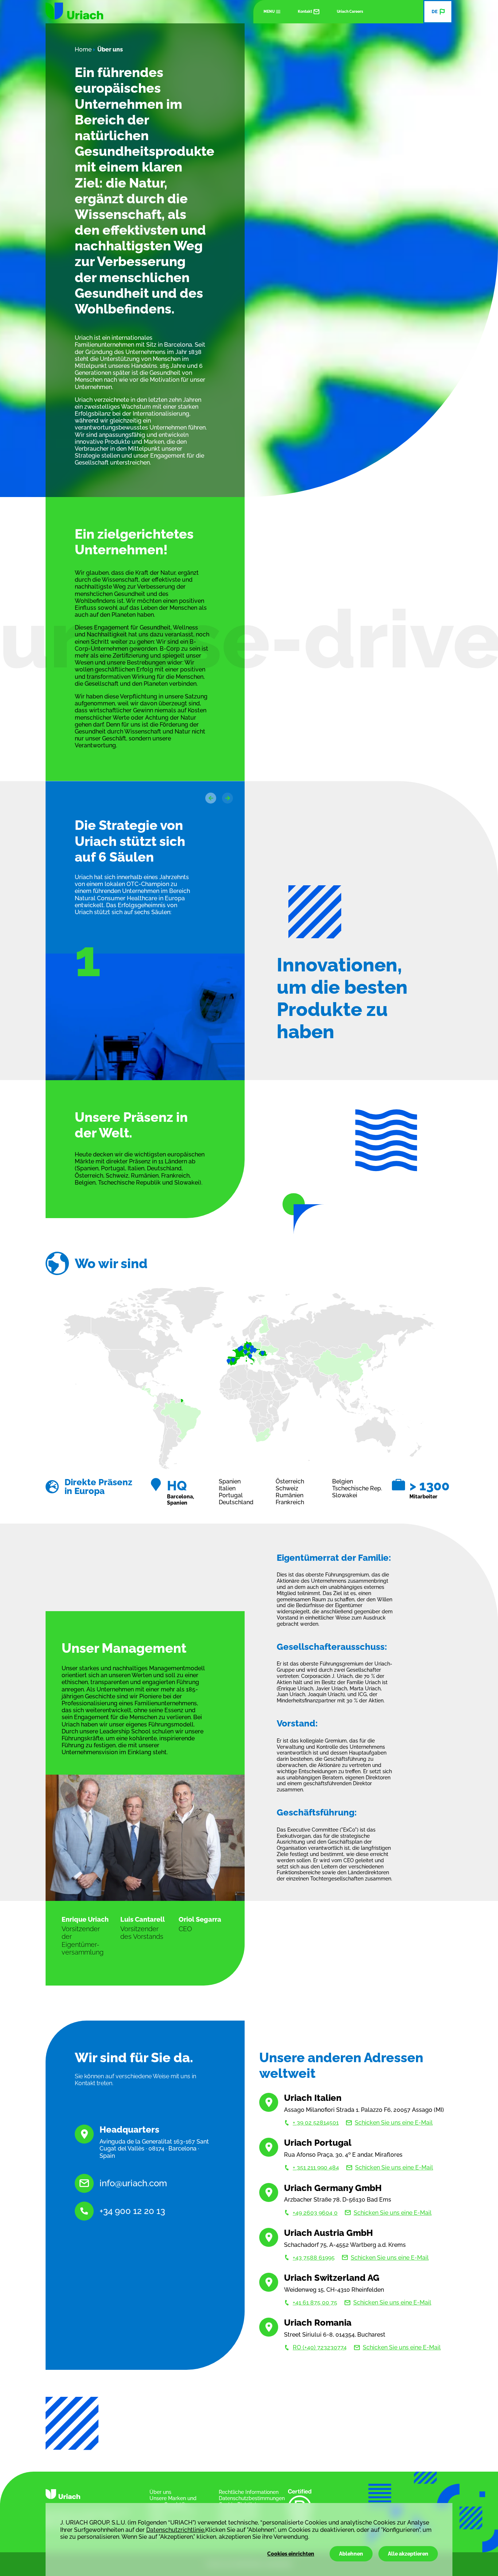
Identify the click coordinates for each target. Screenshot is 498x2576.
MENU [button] (269, 11)
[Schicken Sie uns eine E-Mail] (84, 2183)
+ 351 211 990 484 (316, 2167)
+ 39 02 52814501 (316, 2123)
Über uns (160, 2492)
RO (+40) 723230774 (320, 2347)
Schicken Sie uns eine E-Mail (394, 2123)
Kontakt (305, 11)
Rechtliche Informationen (249, 2492)
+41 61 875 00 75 (315, 2302)
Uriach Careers (350, 11)
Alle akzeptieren (408, 2554)
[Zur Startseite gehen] (74, 11)
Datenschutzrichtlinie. (176, 2530)
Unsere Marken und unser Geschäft (173, 2501)
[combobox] (438, 12)
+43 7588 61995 (314, 2258)
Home (83, 49)
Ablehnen (351, 2554)
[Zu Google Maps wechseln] (84, 2134)
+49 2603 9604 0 (315, 2213)
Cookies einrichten (291, 2554)
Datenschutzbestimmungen (252, 2498)
